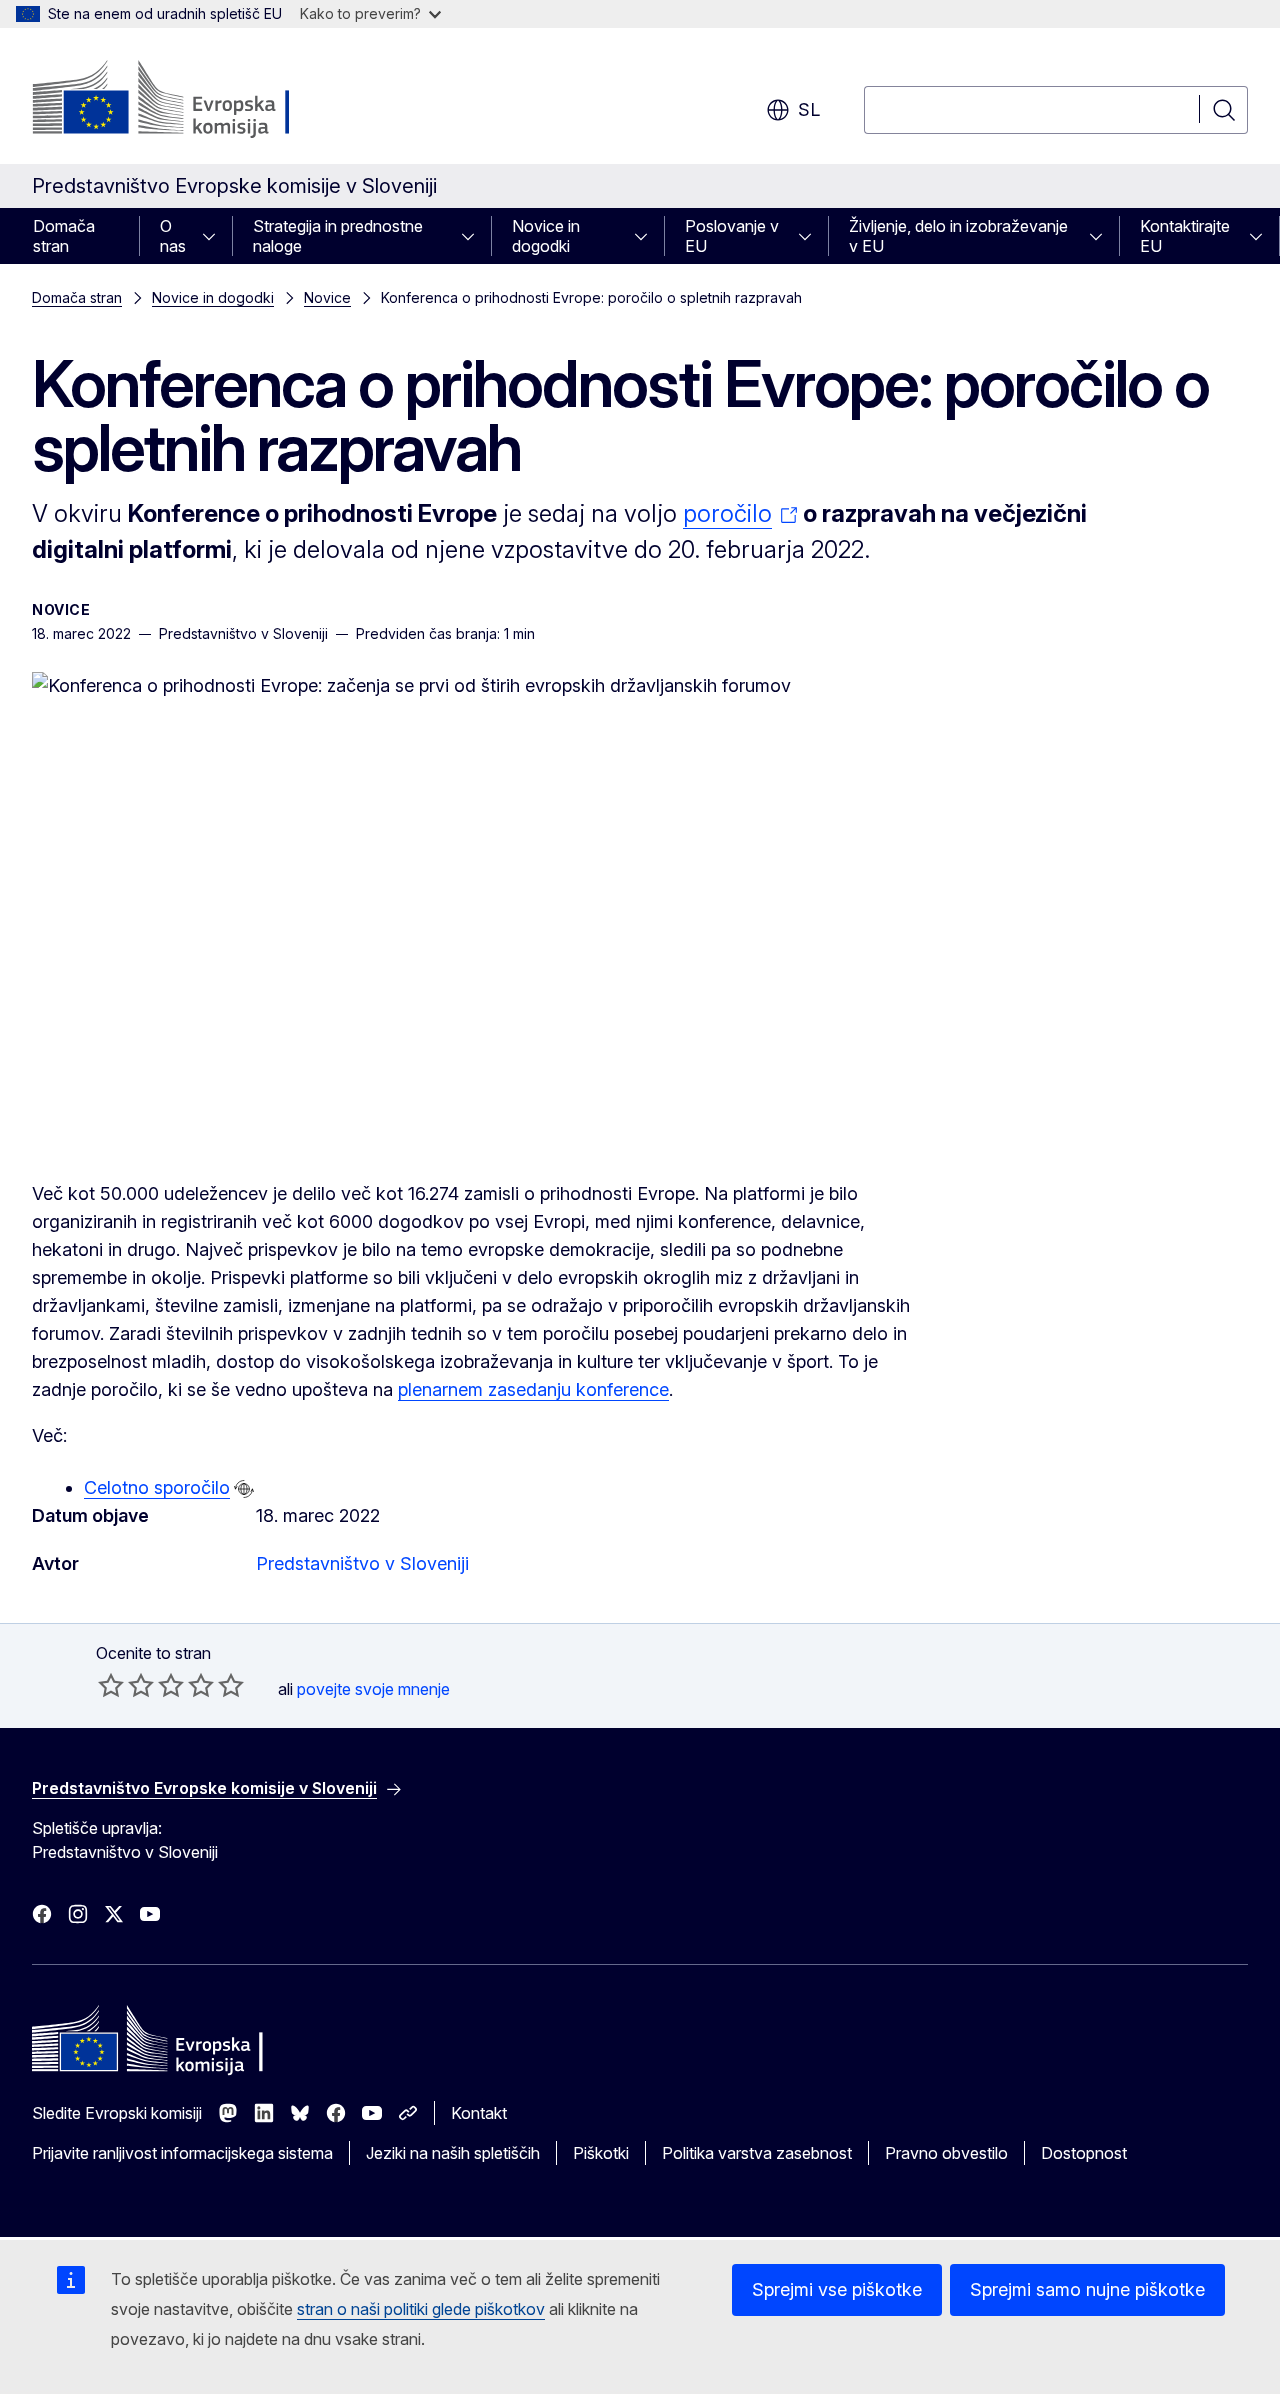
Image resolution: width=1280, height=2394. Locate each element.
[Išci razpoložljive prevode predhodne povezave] (244, 1489)
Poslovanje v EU (732, 236)
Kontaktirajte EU (1185, 236)
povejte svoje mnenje (373, 1689)
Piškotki (601, 2153)
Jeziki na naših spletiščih (453, 2153)
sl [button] (809, 109)
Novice (327, 297)
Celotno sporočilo (157, 1487)
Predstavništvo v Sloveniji (362, 1563)
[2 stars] (126, 1685)
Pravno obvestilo (946, 2153)
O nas (173, 236)
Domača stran (64, 236)
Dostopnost (1084, 2153)
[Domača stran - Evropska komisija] (193, 100)
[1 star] (111, 1685)
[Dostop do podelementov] (215, 236)
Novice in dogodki (546, 236)
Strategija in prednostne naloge (338, 236)
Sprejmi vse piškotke (837, 2289)
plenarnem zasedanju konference (533, 1389)
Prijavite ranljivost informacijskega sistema (182, 2153)
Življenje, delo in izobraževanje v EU (958, 236)
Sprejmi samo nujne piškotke (1087, 2289)
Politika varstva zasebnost (757, 2153)
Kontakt (479, 2113)
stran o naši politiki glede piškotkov (421, 2309)
